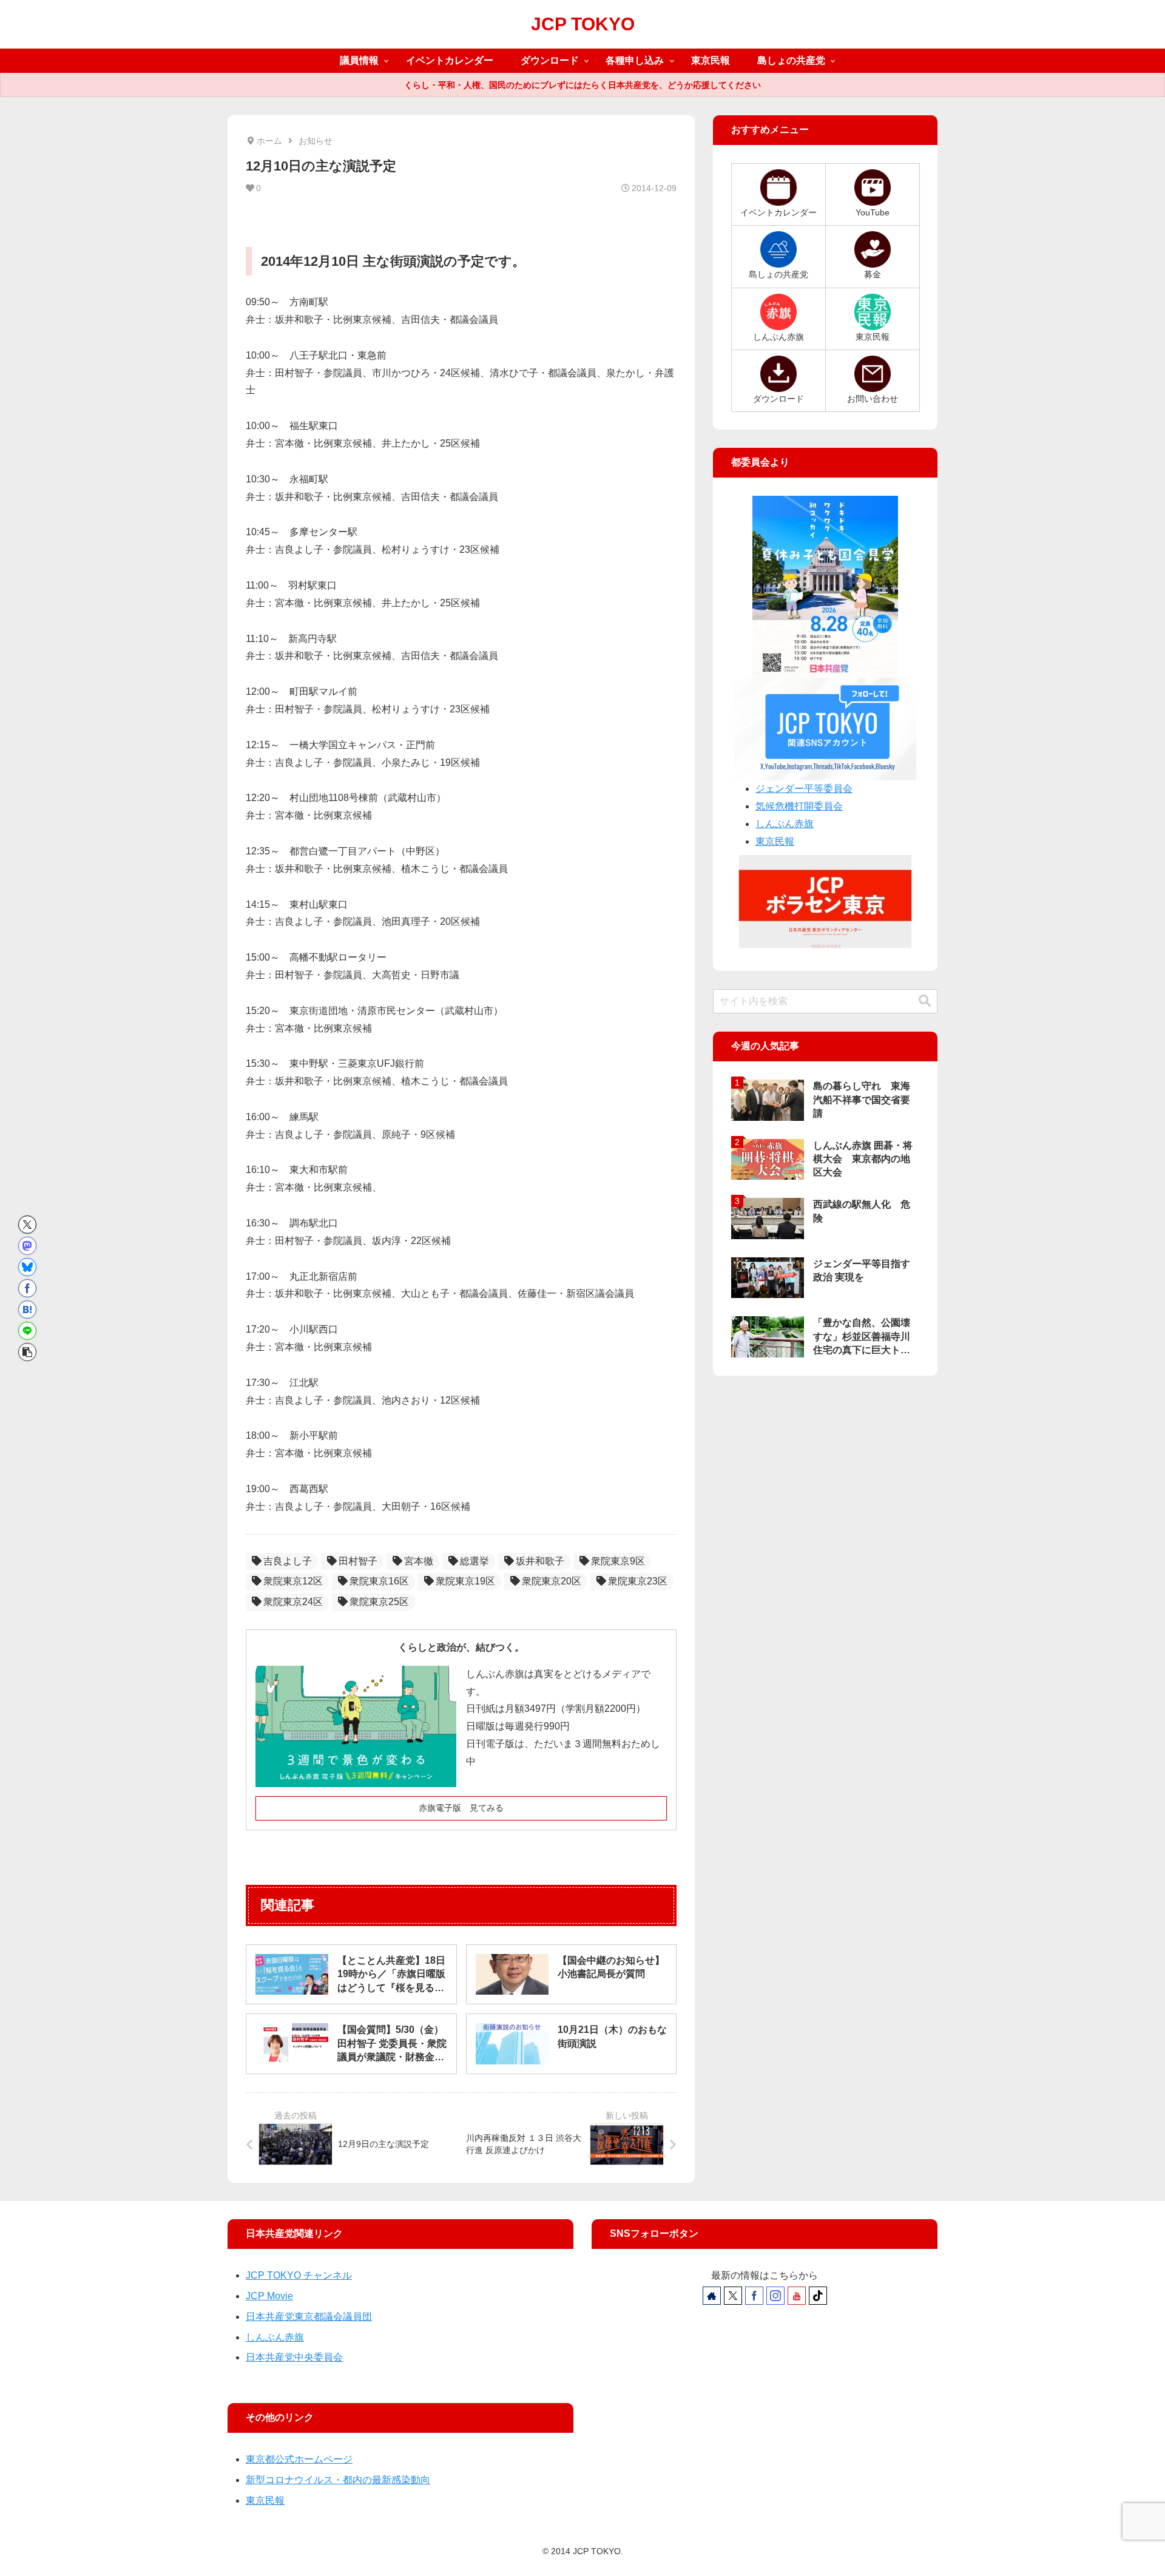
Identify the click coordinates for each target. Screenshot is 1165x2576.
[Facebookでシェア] (27, 1288)
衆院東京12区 (293, 1581)
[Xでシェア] (27, 1225)
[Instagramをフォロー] (775, 2296)
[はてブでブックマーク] (27, 1310)
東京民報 (775, 841)
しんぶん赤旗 (785, 824)
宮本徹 (419, 1561)
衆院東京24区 (293, 1602)
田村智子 (358, 1561)
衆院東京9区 (618, 1561)
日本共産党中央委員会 (294, 2357)
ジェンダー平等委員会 (804, 789)
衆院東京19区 (465, 1581)
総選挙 (474, 1561)
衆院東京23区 (638, 1581)
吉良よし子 (288, 1561)
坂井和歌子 (540, 1561)
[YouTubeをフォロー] (797, 2296)
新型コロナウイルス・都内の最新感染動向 (338, 2480)
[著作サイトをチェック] (712, 2296)
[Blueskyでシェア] (27, 1267)
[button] (27, 1352)
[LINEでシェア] (27, 1331)
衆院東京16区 (379, 1581)
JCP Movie (269, 2296)
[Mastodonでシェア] (27, 1246)
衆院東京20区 (552, 1581)
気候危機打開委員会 (799, 806)
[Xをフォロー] (733, 2296)
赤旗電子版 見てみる (461, 1808)
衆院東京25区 (379, 1602)
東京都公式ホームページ (299, 2459)
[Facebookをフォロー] (754, 2296)
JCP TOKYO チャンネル (299, 2275)
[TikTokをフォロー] (818, 2296)
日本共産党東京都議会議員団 (309, 2317)
